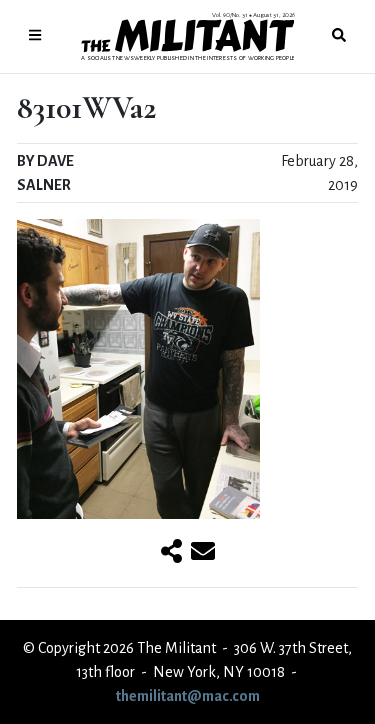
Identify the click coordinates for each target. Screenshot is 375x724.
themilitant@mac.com (188, 696)
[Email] (203, 553)
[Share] (171, 553)
